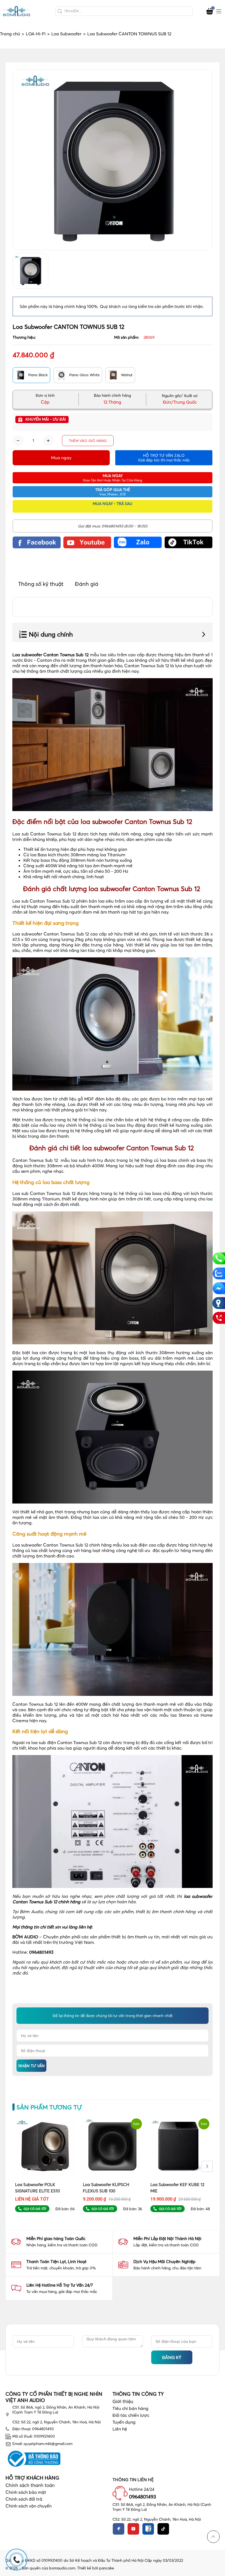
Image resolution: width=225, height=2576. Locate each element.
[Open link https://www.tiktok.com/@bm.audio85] (189, 542)
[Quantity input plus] (48, 441)
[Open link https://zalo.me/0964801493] (138, 542)
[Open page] (16, 11)
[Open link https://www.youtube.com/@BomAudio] (87, 542)
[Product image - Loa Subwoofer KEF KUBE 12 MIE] (180, 2146)
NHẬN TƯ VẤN (32, 2066)
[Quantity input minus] (18, 441)
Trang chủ (12, 34)
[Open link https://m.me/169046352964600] (219, 1288)
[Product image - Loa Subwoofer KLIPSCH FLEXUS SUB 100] (113, 2146)
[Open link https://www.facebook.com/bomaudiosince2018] (37, 542)
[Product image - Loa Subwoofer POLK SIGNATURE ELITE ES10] (45, 2146)
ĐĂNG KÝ (172, 2357)
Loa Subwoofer (68, 34)
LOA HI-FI (38, 34)
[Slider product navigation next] (207, 2166)
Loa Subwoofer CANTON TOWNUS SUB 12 (129, 34)
